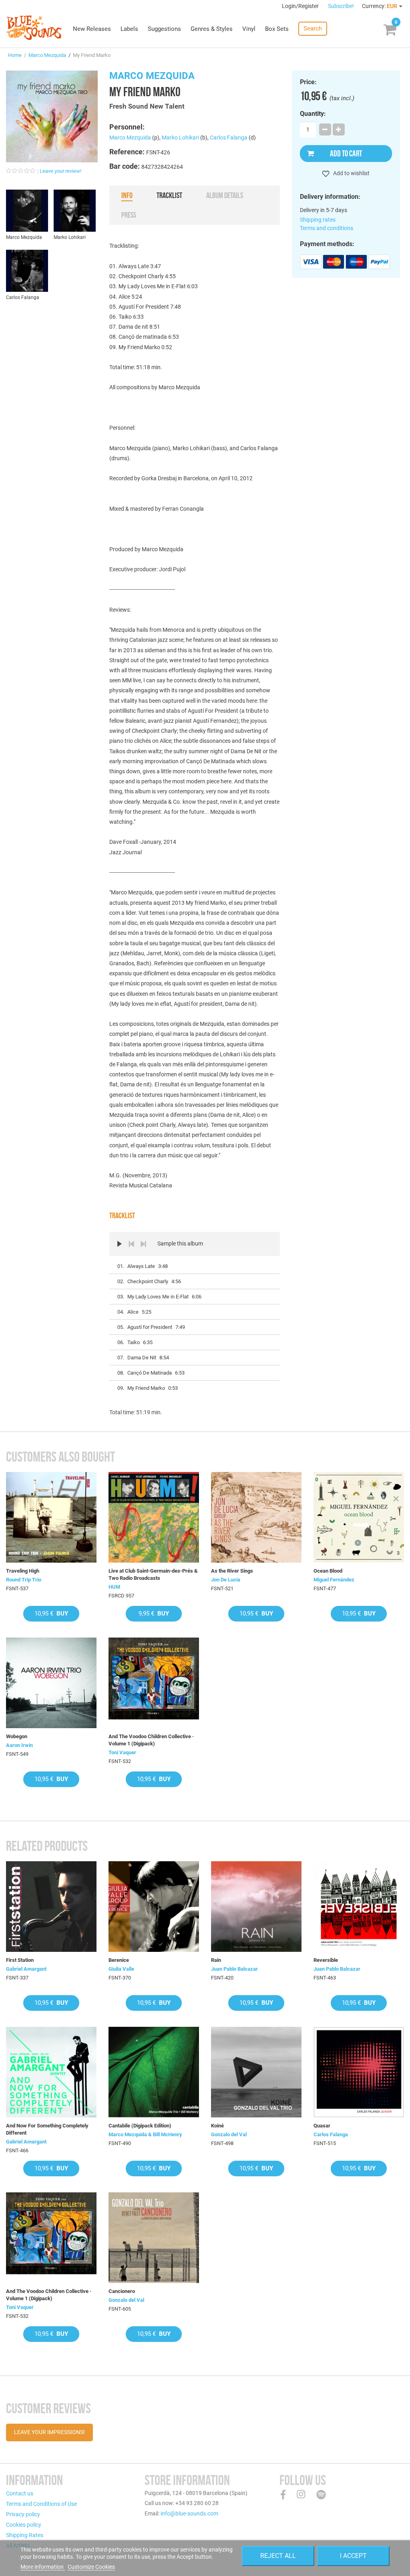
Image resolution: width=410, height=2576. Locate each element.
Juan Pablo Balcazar (234, 1969)
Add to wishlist (351, 173)
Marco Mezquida (47, 55)
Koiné (217, 2126)
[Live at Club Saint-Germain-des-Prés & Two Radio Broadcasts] (154, 1517)
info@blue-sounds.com (189, 2513)
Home (15, 55)
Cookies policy (24, 2525)
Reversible (326, 1960)
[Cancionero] (154, 2238)
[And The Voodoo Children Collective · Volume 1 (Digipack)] (154, 1683)
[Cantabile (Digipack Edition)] (154, 2072)
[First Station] (51, 1907)
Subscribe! (341, 6)
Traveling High (23, 1571)
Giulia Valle (121, 1969)
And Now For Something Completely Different (47, 2129)
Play (119, 1244)
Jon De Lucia (226, 1580)
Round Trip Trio (24, 1580)
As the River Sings (232, 1571)
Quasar (322, 2126)
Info (127, 195)
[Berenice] (154, 1907)
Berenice (119, 1960)
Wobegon (17, 1736)
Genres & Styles (212, 29)
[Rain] (256, 1907)
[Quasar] (359, 2072)
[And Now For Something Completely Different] (51, 2072)
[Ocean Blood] (359, 1517)
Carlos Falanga (229, 137)
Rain (216, 1960)
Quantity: (313, 114)
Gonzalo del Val (229, 2134)
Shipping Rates (25, 2535)
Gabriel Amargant (26, 1969)
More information (43, 2567)
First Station (20, 1960)
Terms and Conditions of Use (41, 2504)
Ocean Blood (328, 1571)
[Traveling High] (51, 1517)
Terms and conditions (327, 228)
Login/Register (301, 6)
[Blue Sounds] (34, 28)
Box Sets (277, 29)
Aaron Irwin (19, 1745)
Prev (131, 1244)
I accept (353, 2556)
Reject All (278, 2556)
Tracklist (169, 195)
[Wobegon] (51, 1683)
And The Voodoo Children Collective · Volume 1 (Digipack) (151, 1740)
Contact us (20, 2493)
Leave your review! (60, 171)
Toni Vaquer (122, 1752)
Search (313, 28)
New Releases (92, 29)
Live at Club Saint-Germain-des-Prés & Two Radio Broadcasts (153, 1574)
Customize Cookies (91, 2567)
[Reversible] (359, 1907)
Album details (225, 195)
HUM (114, 1587)
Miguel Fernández (334, 1580)
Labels (129, 29)
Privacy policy (23, 2514)
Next (143, 1244)
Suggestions (164, 29)
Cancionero (122, 2291)
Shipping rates (318, 220)
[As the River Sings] (256, 1517)
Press (129, 215)
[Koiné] (256, 2072)
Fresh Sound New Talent (147, 106)
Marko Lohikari (180, 137)
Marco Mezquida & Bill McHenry (145, 2134)
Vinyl (249, 29)
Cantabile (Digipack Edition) (140, 2126)
